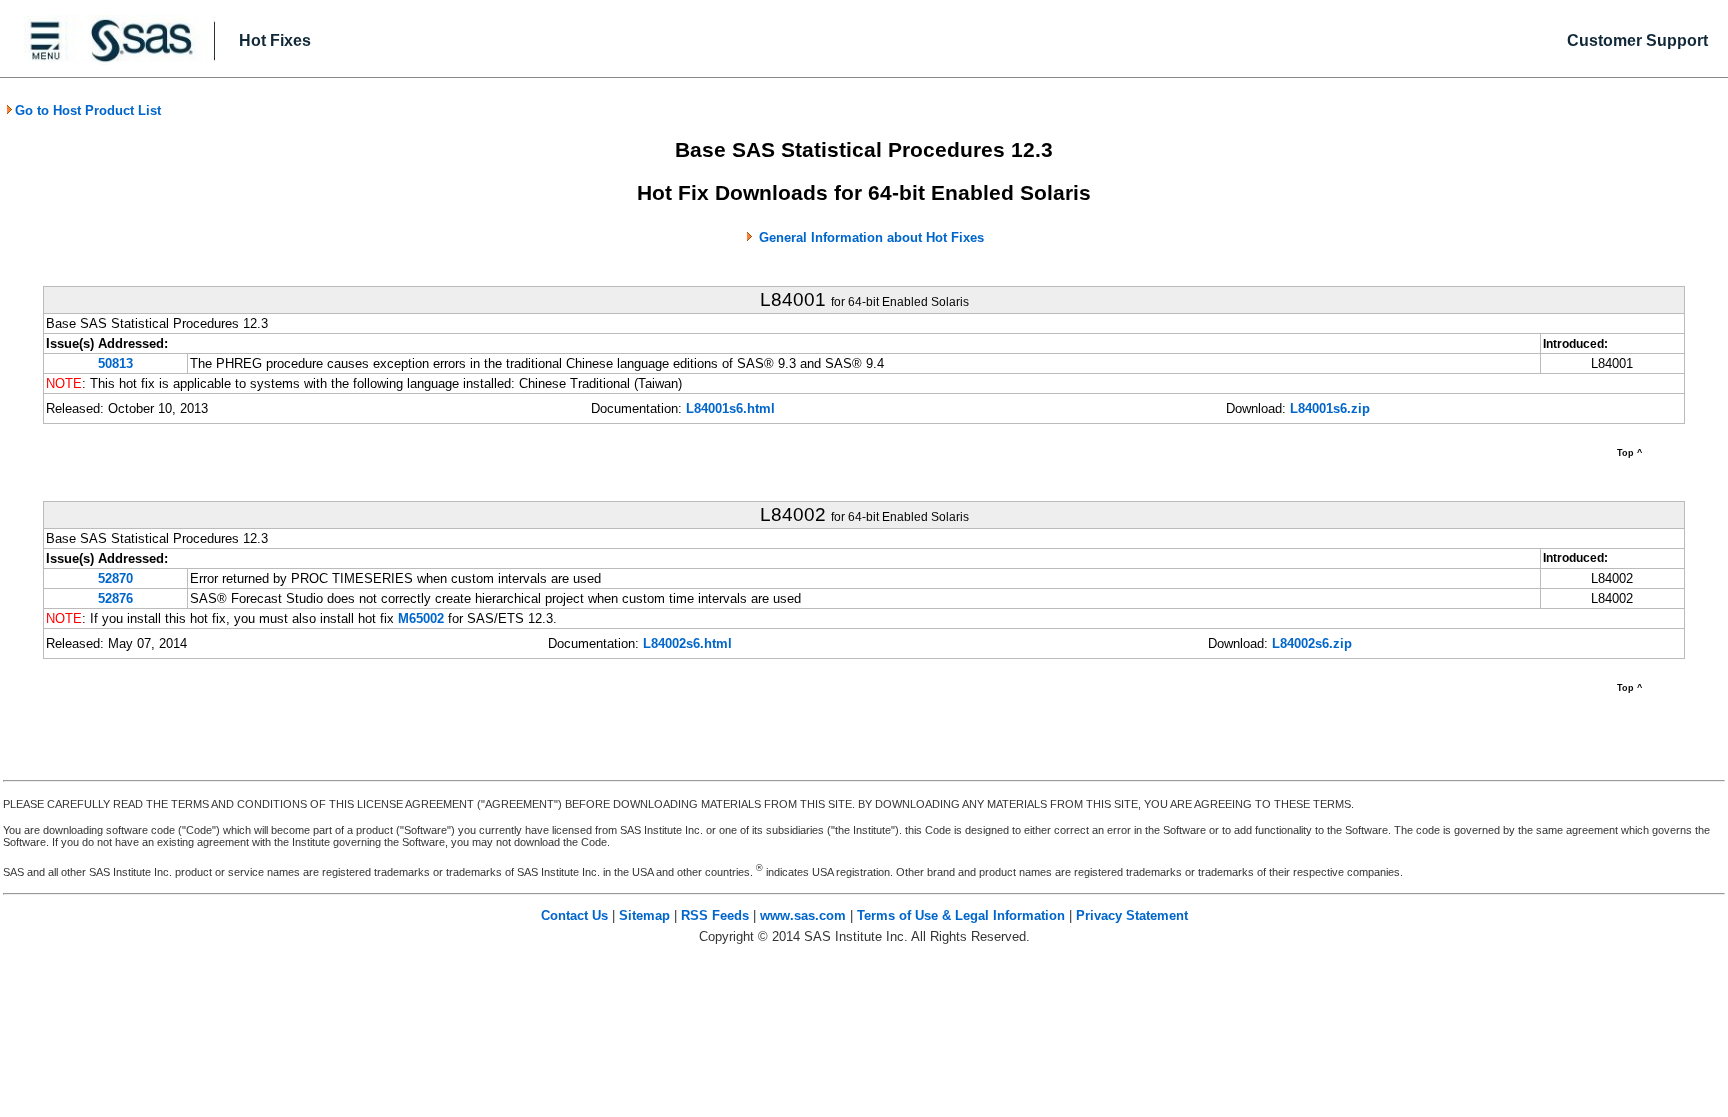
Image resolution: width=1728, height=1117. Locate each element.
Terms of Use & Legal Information (961, 915)
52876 (115, 598)
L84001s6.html (730, 408)
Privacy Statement (1132, 915)
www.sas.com (803, 915)
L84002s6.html (687, 643)
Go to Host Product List (88, 110)
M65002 (421, 618)
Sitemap (644, 915)
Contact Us (574, 915)
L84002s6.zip (1312, 643)
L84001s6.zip (1330, 408)
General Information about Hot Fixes (871, 237)
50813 (115, 363)
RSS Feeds (715, 915)
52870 (115, 578)
